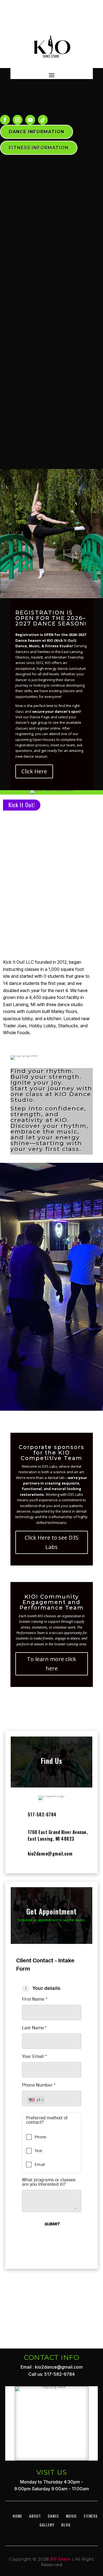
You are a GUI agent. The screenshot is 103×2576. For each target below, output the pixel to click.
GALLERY (47, 2525)
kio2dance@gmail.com (50, 1854)
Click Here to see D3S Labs (52, 1542)
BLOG (66, 2525)
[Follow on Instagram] (18, 120)
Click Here (34, 771)
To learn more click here (51, 1664)
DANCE (53, 2516)
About (35, 2516)
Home (17, 2516)
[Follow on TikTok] (43, 120)
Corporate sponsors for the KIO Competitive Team (51, 1453)
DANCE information (37, 132)
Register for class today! (52, 1375)
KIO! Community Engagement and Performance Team (52, 1602)
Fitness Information (39, 148)
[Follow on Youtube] (30, 120)
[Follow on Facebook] (5, 120)
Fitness (91, 2516)
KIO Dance (61, 2559)
